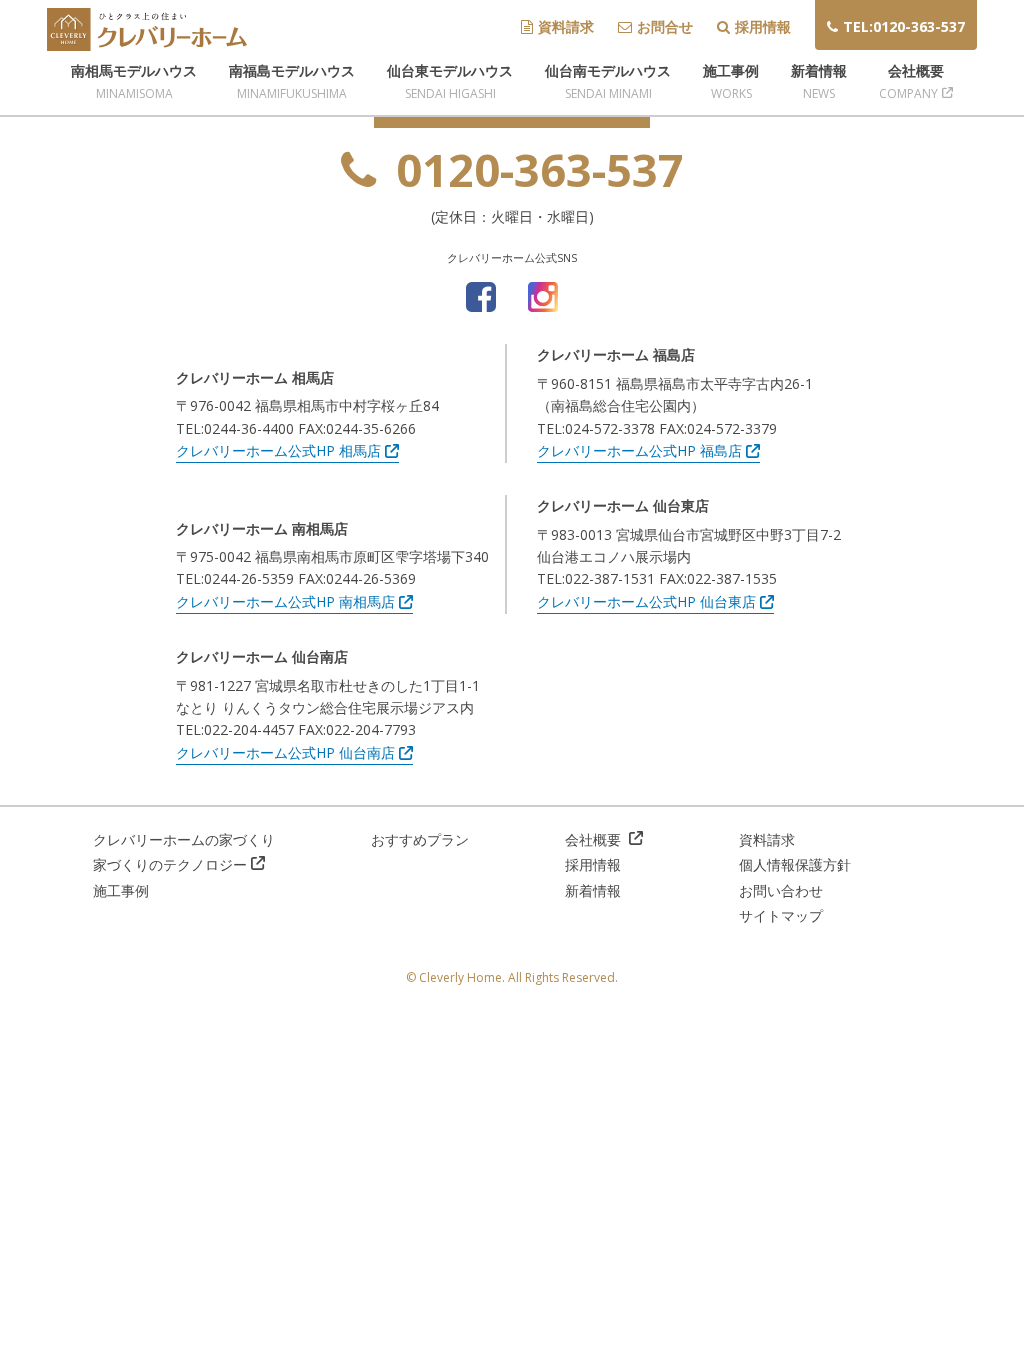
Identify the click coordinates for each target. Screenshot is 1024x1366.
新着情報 (593, 890)
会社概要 (595, 839)
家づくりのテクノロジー (170, 864)
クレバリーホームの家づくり (184, 839)
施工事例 (121, 890)
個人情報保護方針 (795, 864)
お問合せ (665, 26)
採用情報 (763, 26)
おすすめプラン (420, 839)
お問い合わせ (781, 890)
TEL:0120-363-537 (904, 26)
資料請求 (566, 26)
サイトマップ (781, 915)
